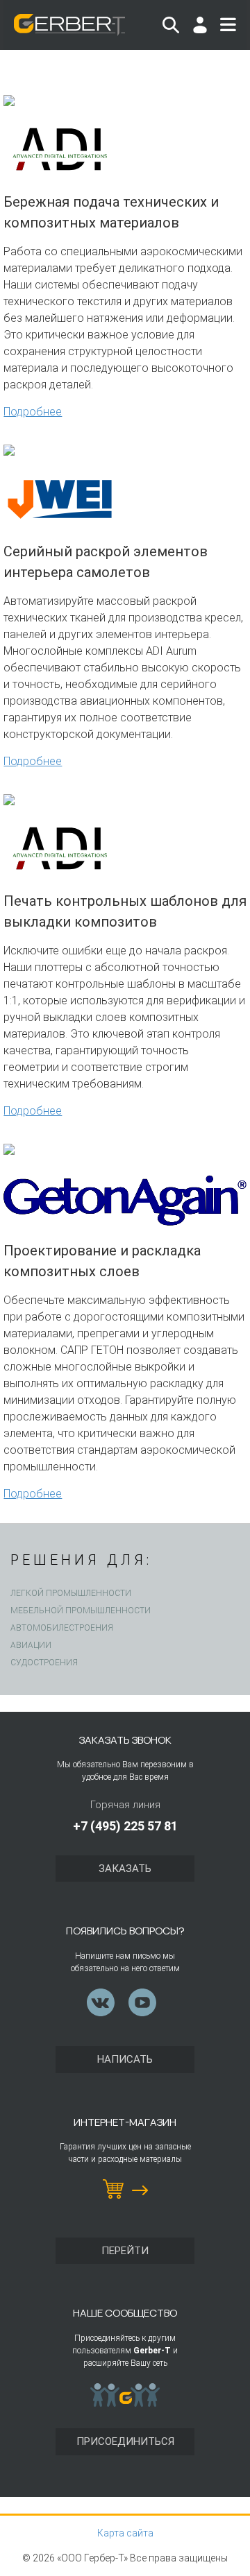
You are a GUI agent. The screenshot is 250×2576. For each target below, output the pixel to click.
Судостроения (44, 1663)
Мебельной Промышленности (81, 1611)
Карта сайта (125, 2533)
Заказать (125, 1869)
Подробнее (33, 412)
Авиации (31, 1645)
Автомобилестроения (62, 1628)
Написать (125, 2059)
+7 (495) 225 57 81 (125, 1826)
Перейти (125, 2251)
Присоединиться (125, 2441)
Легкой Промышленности (71, 1593)
